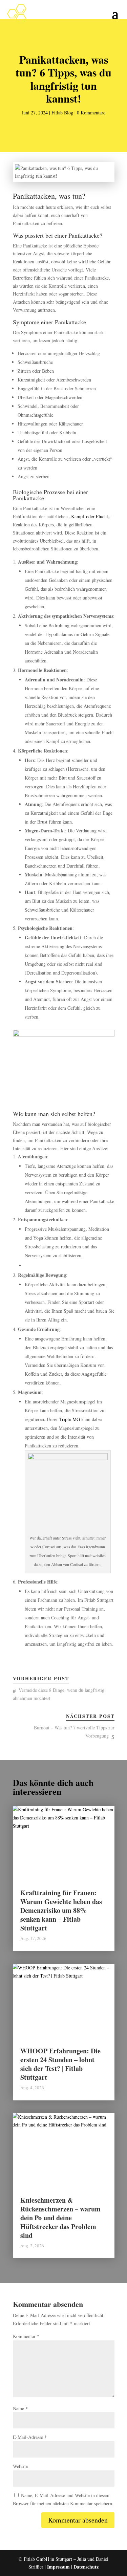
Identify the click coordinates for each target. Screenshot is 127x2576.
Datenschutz (86, 2567)
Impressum (58, 2567)
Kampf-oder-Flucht (90, 516)
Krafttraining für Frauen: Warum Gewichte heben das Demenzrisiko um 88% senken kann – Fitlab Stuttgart (61, 1910)
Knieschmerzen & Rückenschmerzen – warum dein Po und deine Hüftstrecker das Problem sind (60, 2218)
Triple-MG (70, 1419)
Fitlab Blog (62, 113)
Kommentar (26, 2336)
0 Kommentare (91, 113)
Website (20, 2466)
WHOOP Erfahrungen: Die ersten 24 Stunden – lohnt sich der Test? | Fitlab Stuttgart (60, 2064)
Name (20, 2408)
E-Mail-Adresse (30, 2437)
